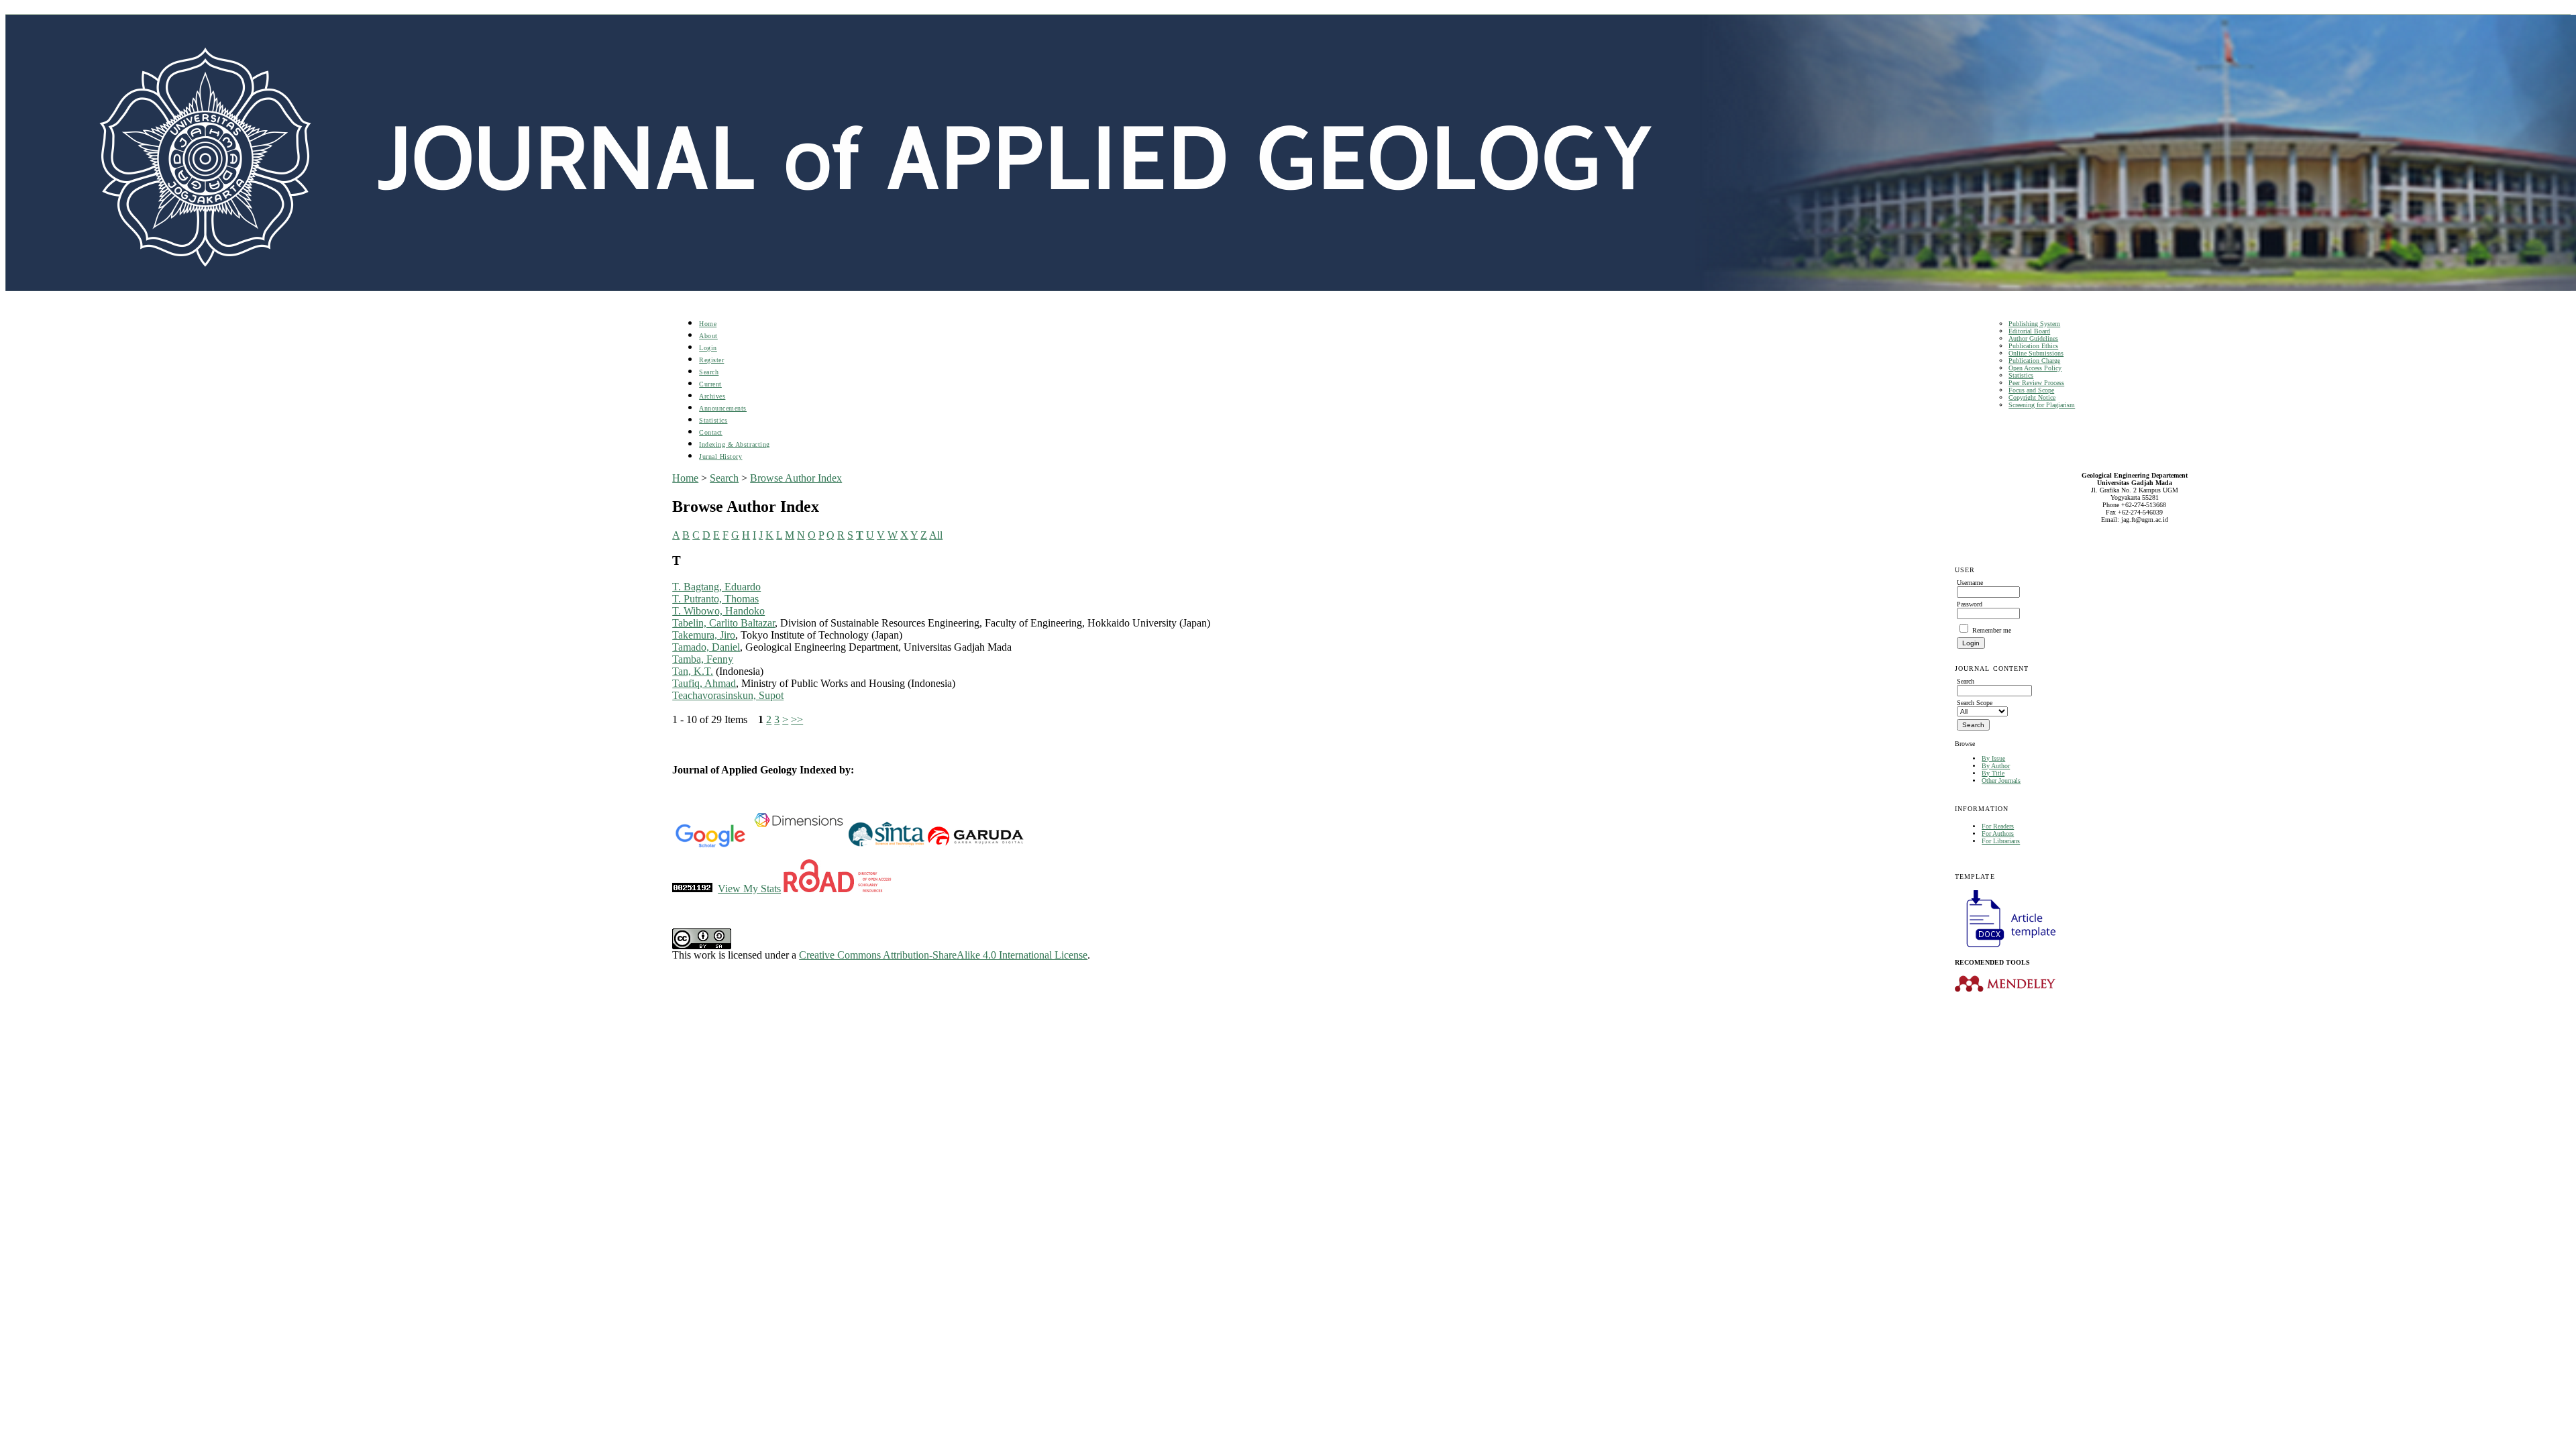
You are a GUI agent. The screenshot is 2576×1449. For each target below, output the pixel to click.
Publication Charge (2034, 361)
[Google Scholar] (710, 845)
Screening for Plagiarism (2042, 405)
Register (711, 360)
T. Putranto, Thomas (715, 599)
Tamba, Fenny (703, 659)
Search (709, 372)
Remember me (1992, 630)
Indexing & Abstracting (734, 444)
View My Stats (749, 889)
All (936, 535)
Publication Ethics (2033, 346)
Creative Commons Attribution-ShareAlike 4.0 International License (943, 955)
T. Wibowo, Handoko (718, 611)
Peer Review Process (2036, 383)
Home (708, 324)
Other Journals (2001, 781)
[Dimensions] (798, 845)
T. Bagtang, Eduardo (716, 587)
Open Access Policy (2035, 368)
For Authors (1998, 834)
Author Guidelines (2033, 338)
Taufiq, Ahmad (704, 683)
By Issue (1993, 758)
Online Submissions (2036, 353)
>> (797, 719)
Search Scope (1975, 703)
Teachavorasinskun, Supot (728, 695)
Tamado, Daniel (706, 647)
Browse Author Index (796, 478)
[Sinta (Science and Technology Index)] (887, 845)
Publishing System (2034, 324)
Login (708, 348)
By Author (1996, 766)
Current (710, 384)
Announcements (723, 408)
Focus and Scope (2031, 390)
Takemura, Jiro (704, 635)
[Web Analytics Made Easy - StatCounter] (692, 889)
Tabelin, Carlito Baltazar (723, 623)
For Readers (1998, 826)
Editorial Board (2029, 331)
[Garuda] (975, 845)
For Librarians (2001, 841)
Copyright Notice (2032, 397)
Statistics (2021, 375)
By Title (1993, 773)
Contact (711, 432)
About (708, 336)
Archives (712, 396)
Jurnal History (720, 457)
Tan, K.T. (693, 671)
